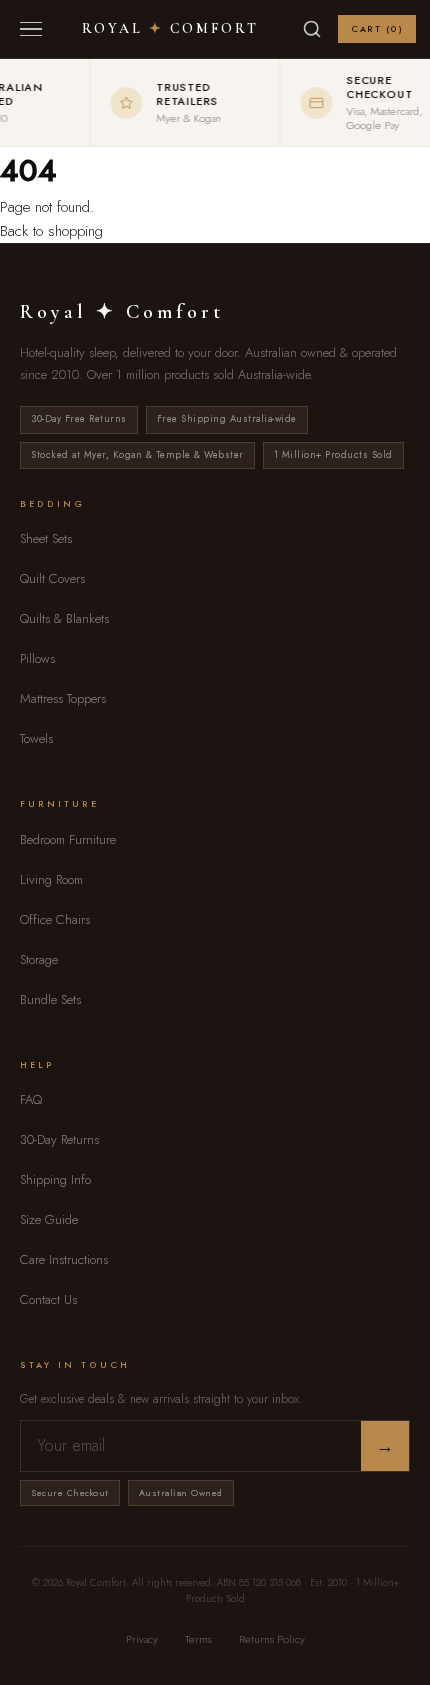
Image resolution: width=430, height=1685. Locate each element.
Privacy (142, 1639)
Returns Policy (272, 1639)
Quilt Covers (52, 578)
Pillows (37, 658)
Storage (39, 959)
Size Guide (49, 1219)
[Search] (312, 29)
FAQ (31, 1099)
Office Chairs (55, 919)
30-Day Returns (59, 1139)
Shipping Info (55, 1179)
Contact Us (48, 1299)
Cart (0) (377, 28)
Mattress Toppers (63, 698)
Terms (198, 1639)
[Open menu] (31, 29)
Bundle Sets (50, 999)
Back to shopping (51, 231)
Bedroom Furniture (68, 839)
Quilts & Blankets (64, 618)
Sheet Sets (46, 538)
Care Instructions (64, 1259)
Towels (36, 738)
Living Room (51, 879)
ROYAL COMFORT (170, 29)
